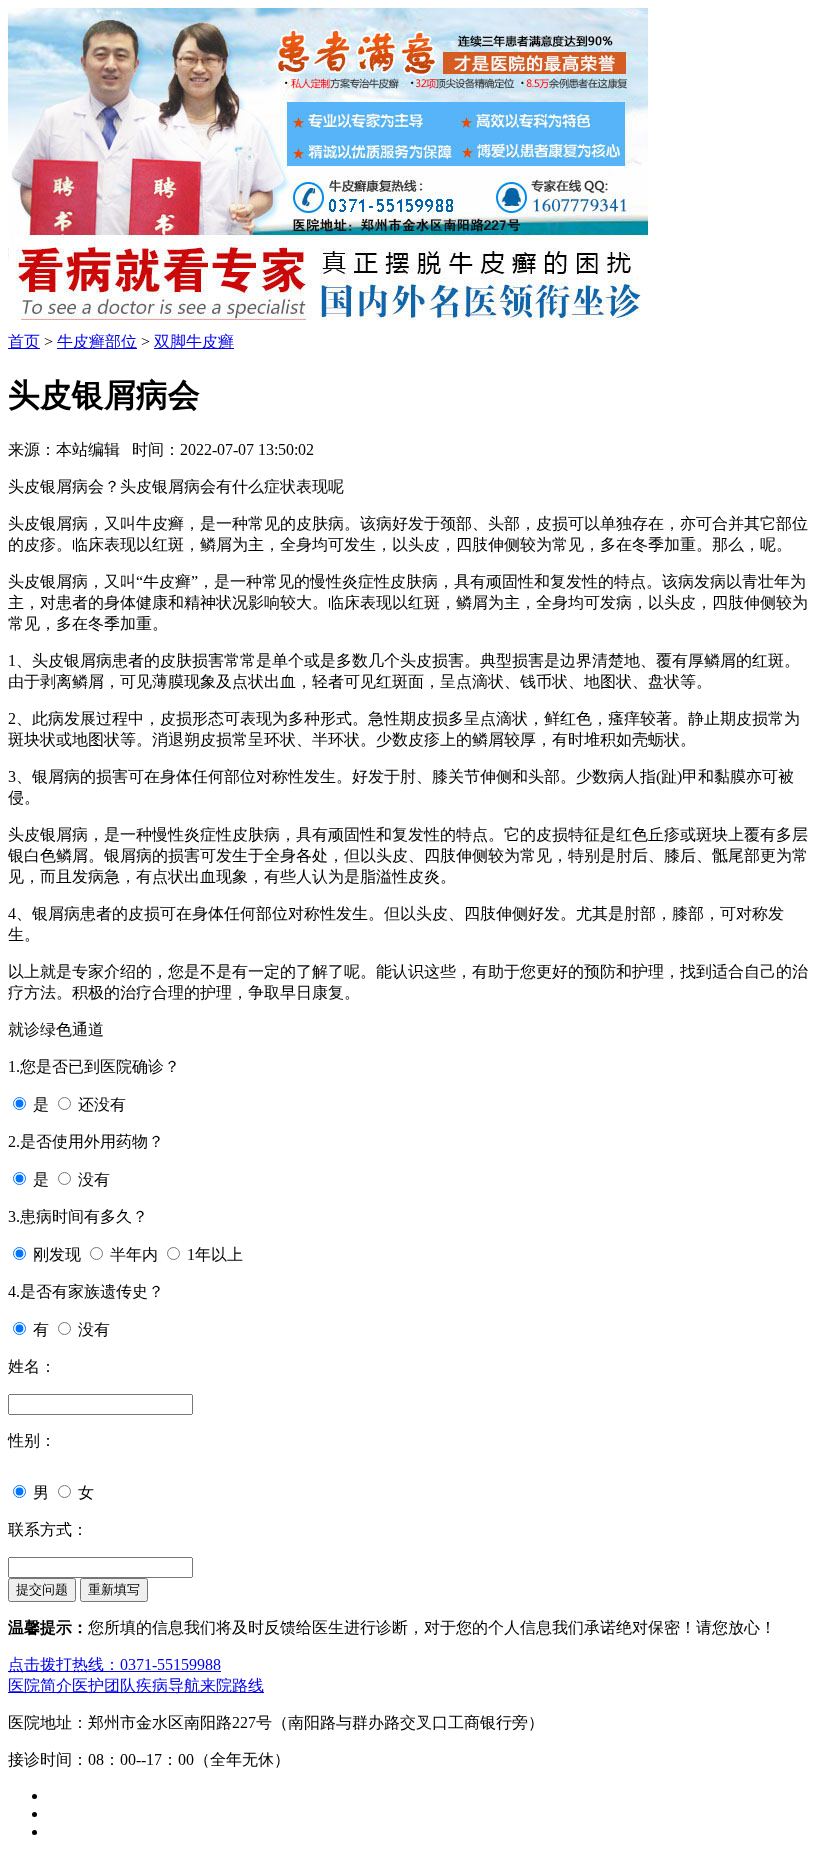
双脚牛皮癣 (194, 341)
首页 (24, 341)
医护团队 (104, 1685)
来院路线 (232, 1685)
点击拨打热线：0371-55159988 (114, 1664)
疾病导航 (168, 1685)
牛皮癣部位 (97, 341)
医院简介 (40, 1685)
